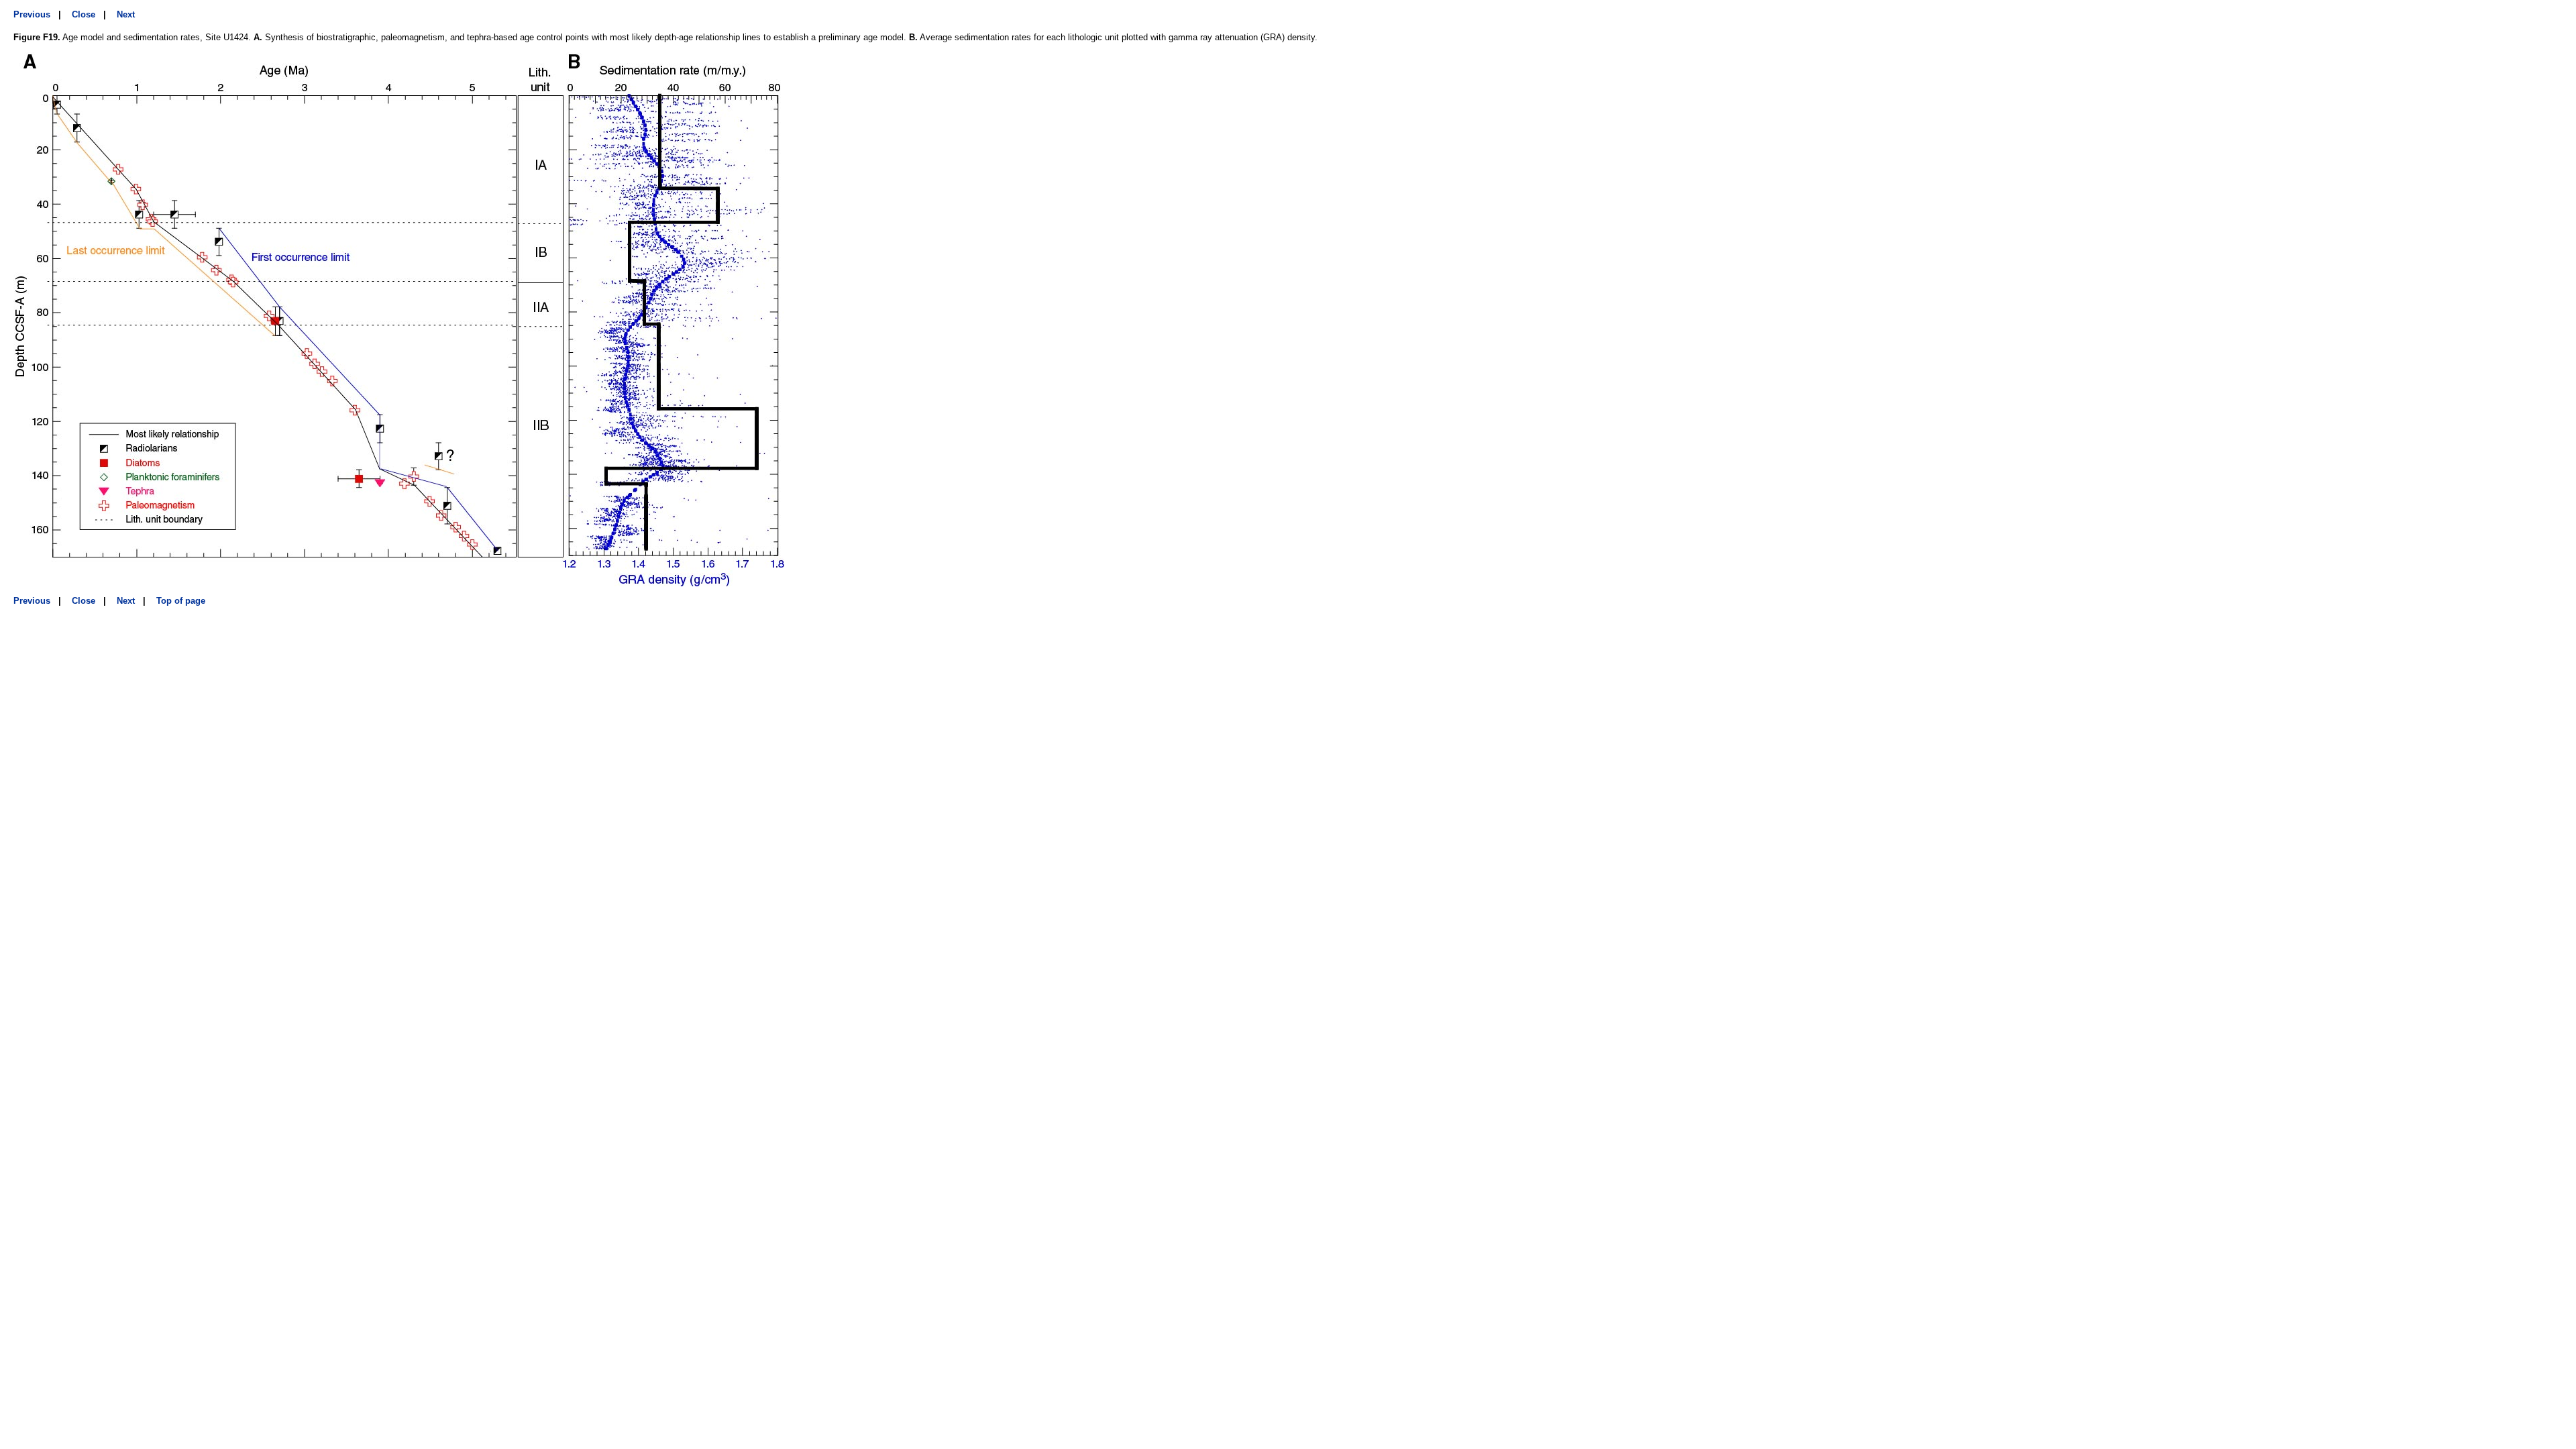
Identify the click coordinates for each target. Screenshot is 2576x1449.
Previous (32, 14)
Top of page (181, 601)
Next (126, 14)
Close (84, 14)
